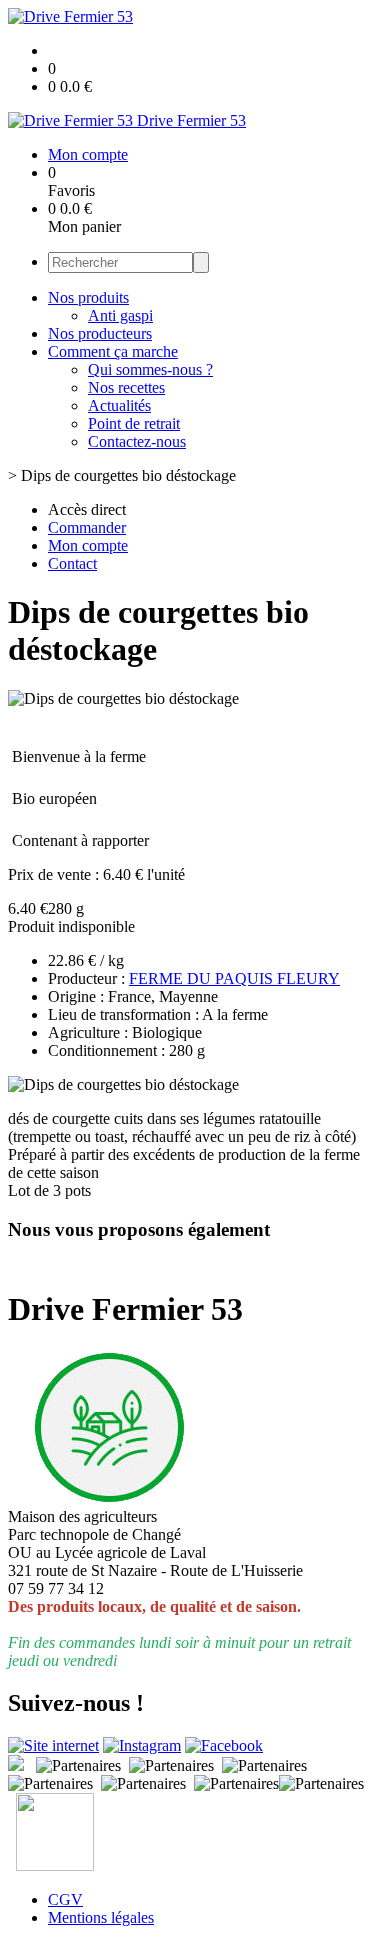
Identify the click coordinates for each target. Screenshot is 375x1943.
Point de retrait (134, 423)
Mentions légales (101, 1917)
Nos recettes (126, 387)
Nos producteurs (100, 333)
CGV (65, 1899)
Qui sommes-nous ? (150, 369)
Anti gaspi (120, 315)
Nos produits (88, 297)
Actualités (119, 405)
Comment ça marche (113, 351)
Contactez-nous (137, 441)
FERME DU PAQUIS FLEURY (234, 978)
